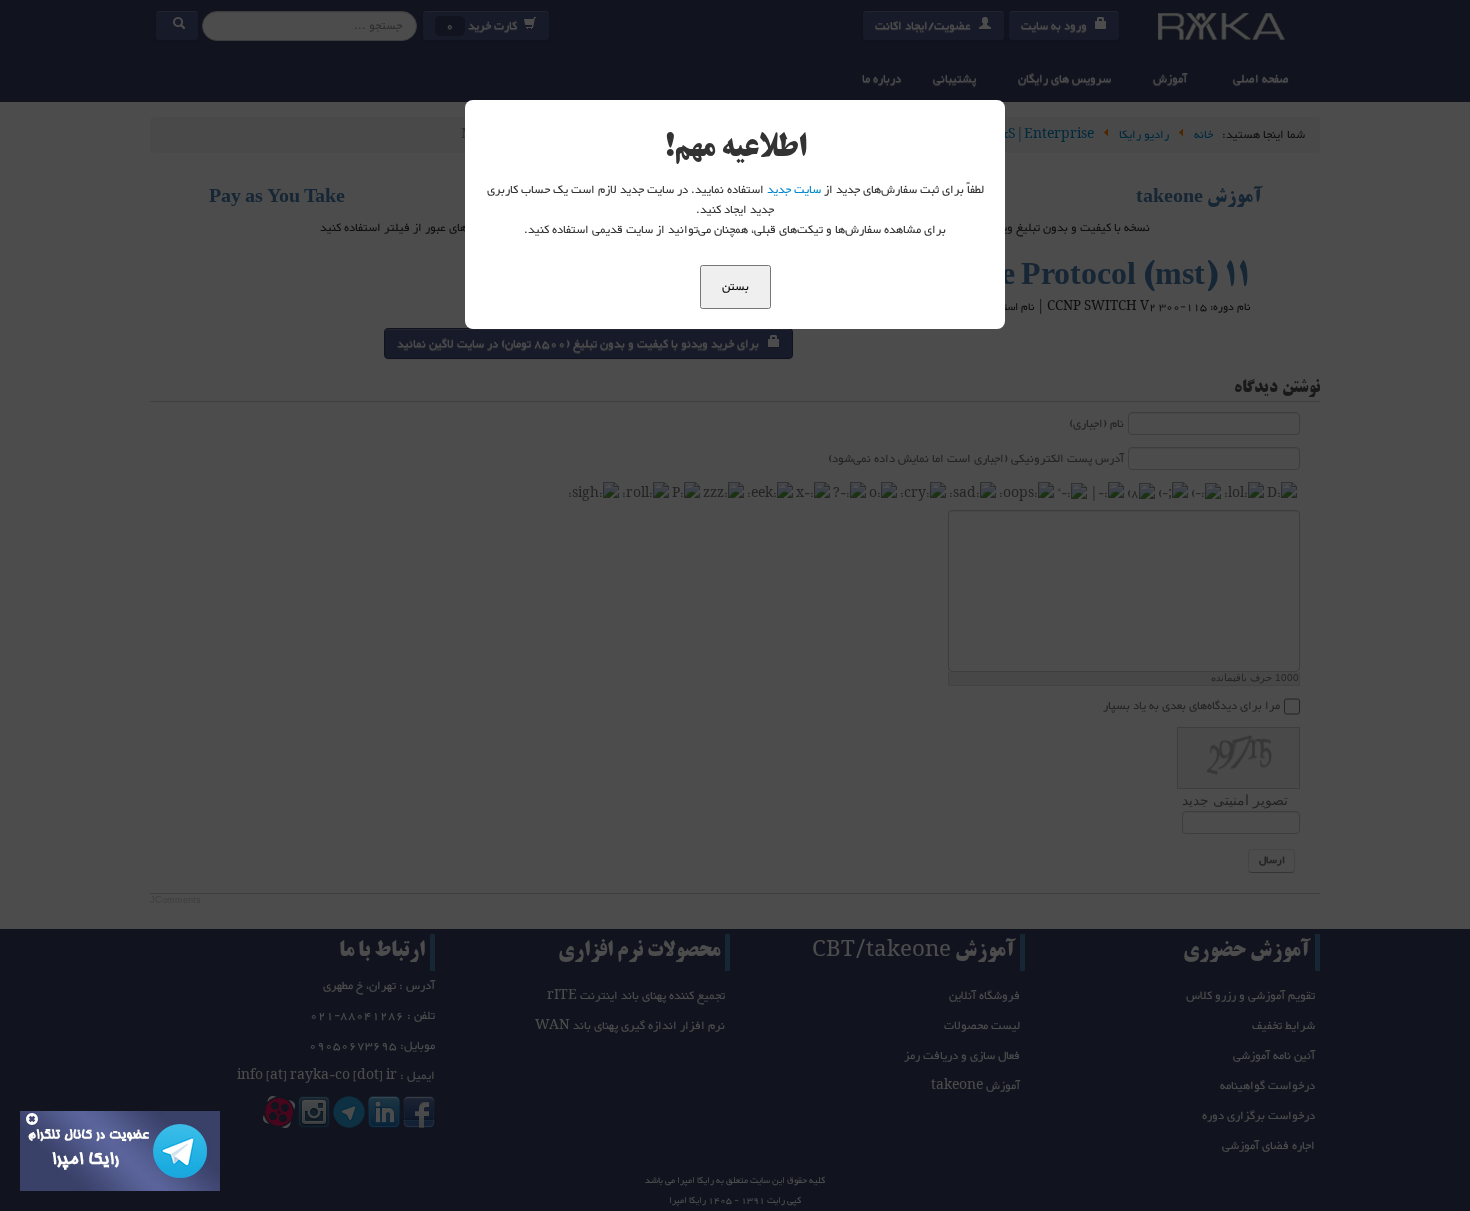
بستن (735, 287)
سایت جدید (794, 190)
